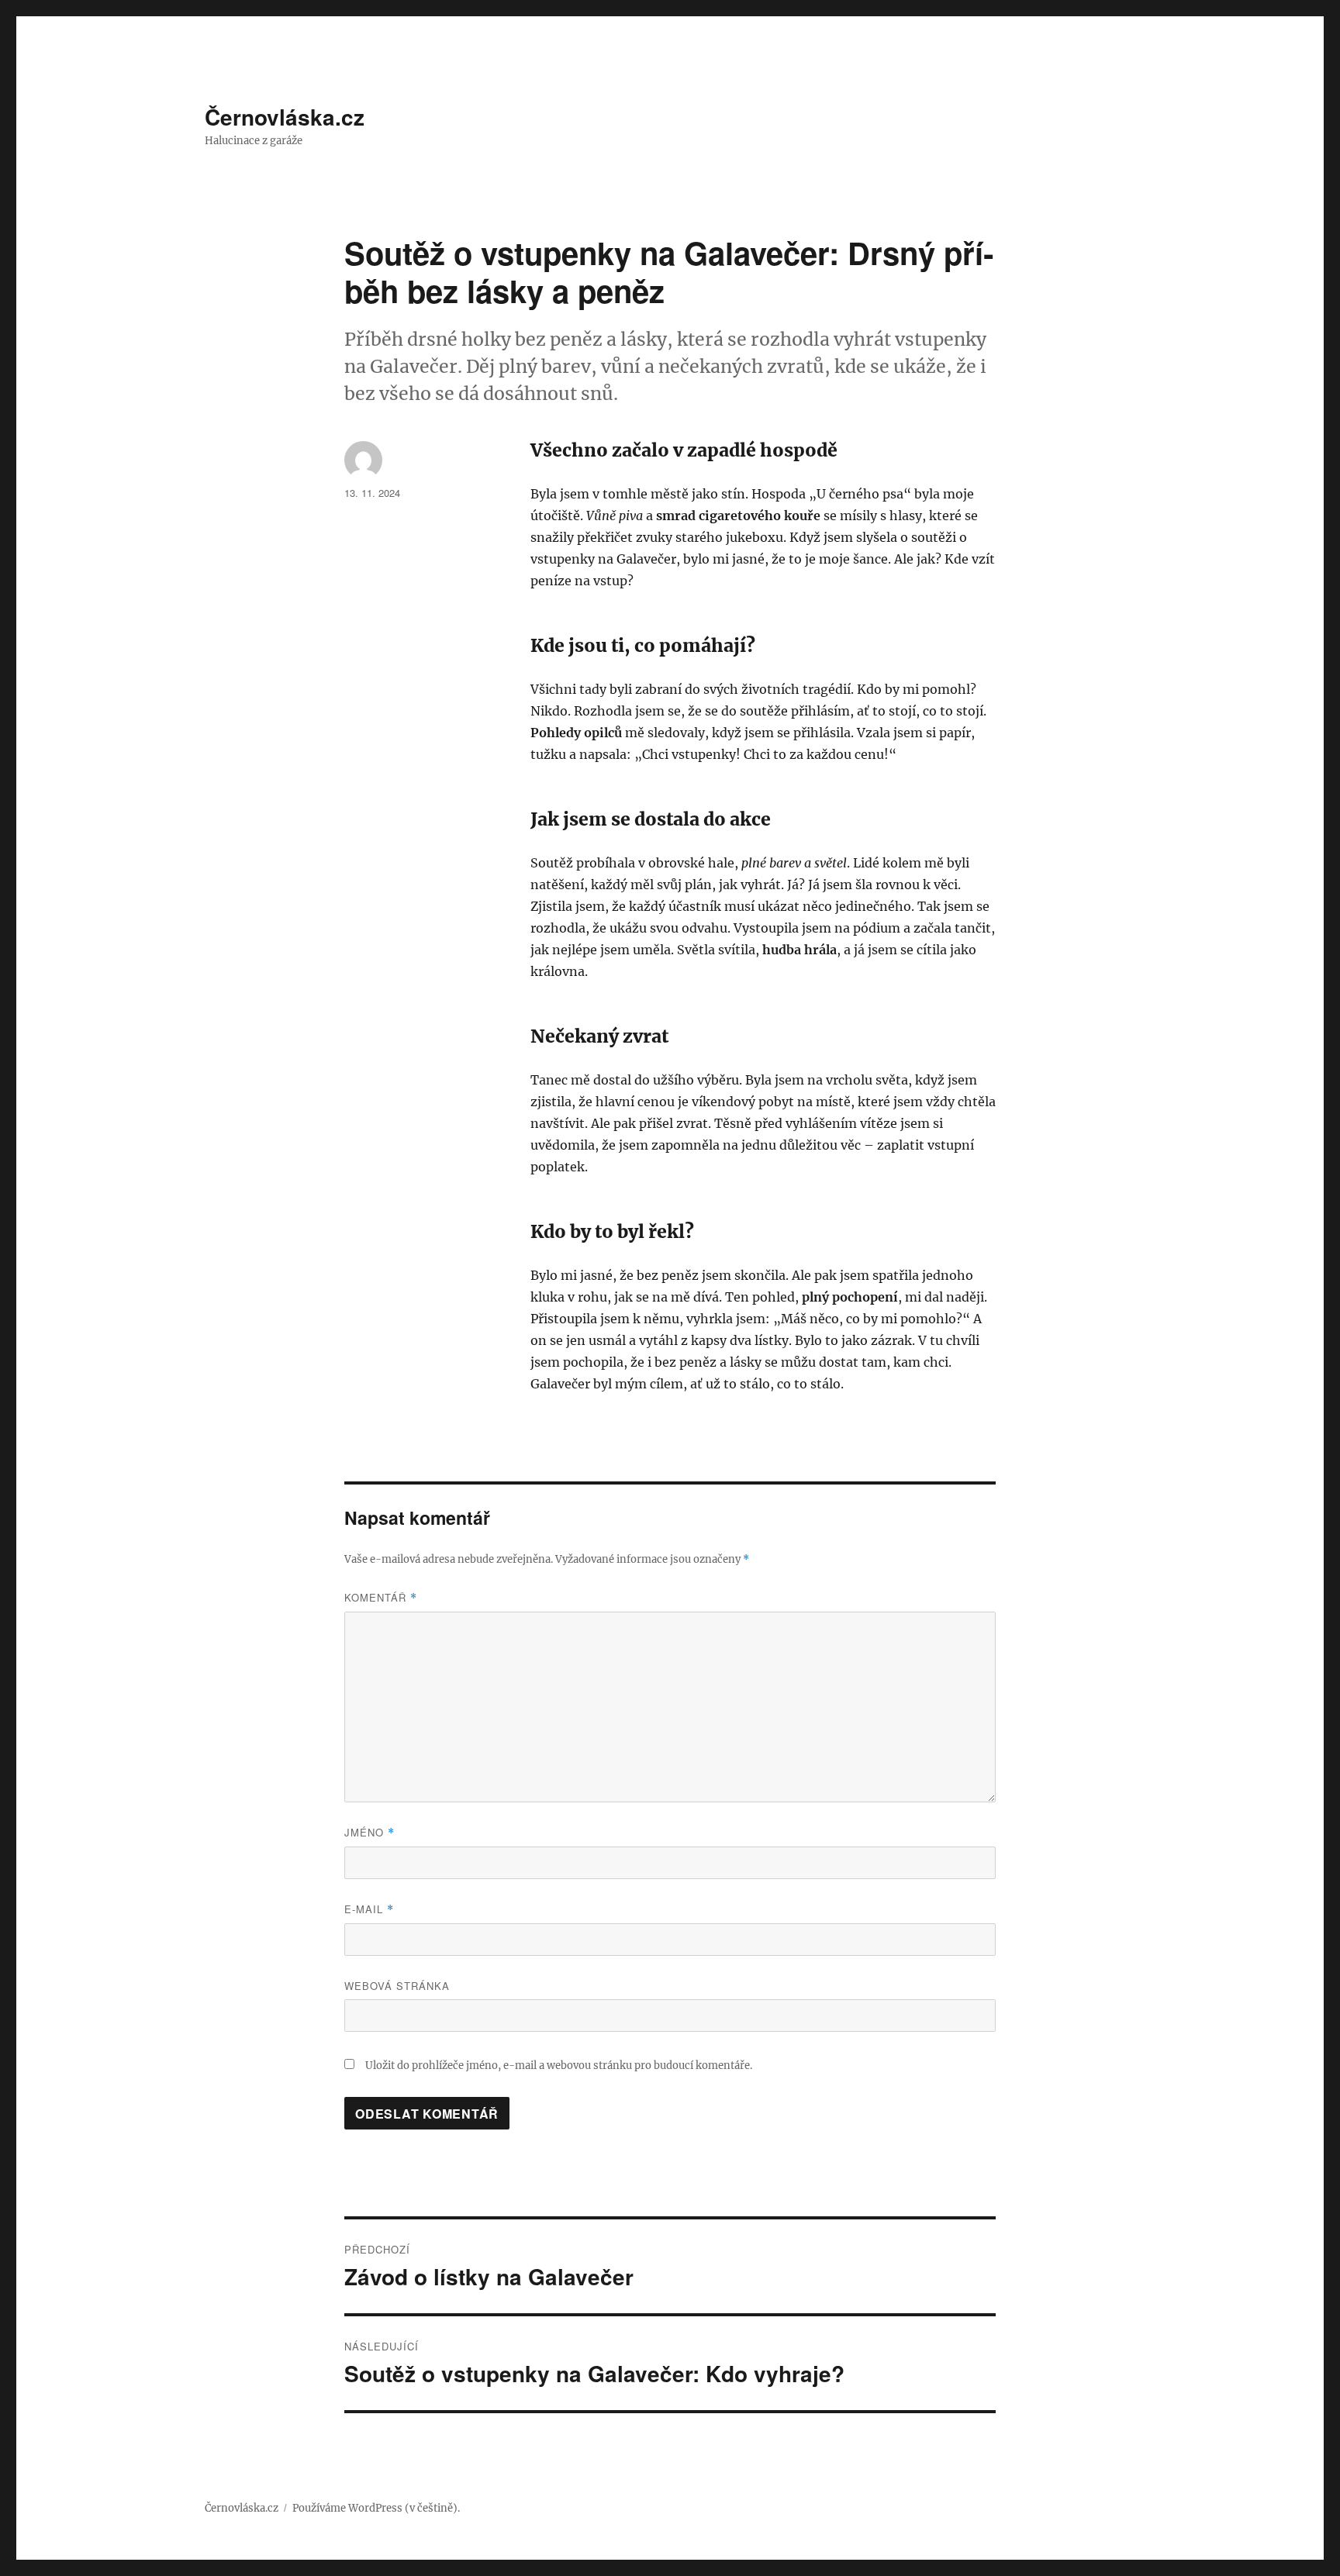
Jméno (370, 1832)
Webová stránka (397, 1986)
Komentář (381, 1597)
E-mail (369, 1909)
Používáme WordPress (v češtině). (376, 2508)
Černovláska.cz (285, 117)
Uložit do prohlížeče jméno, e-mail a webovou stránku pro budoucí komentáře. (559, 2066)
